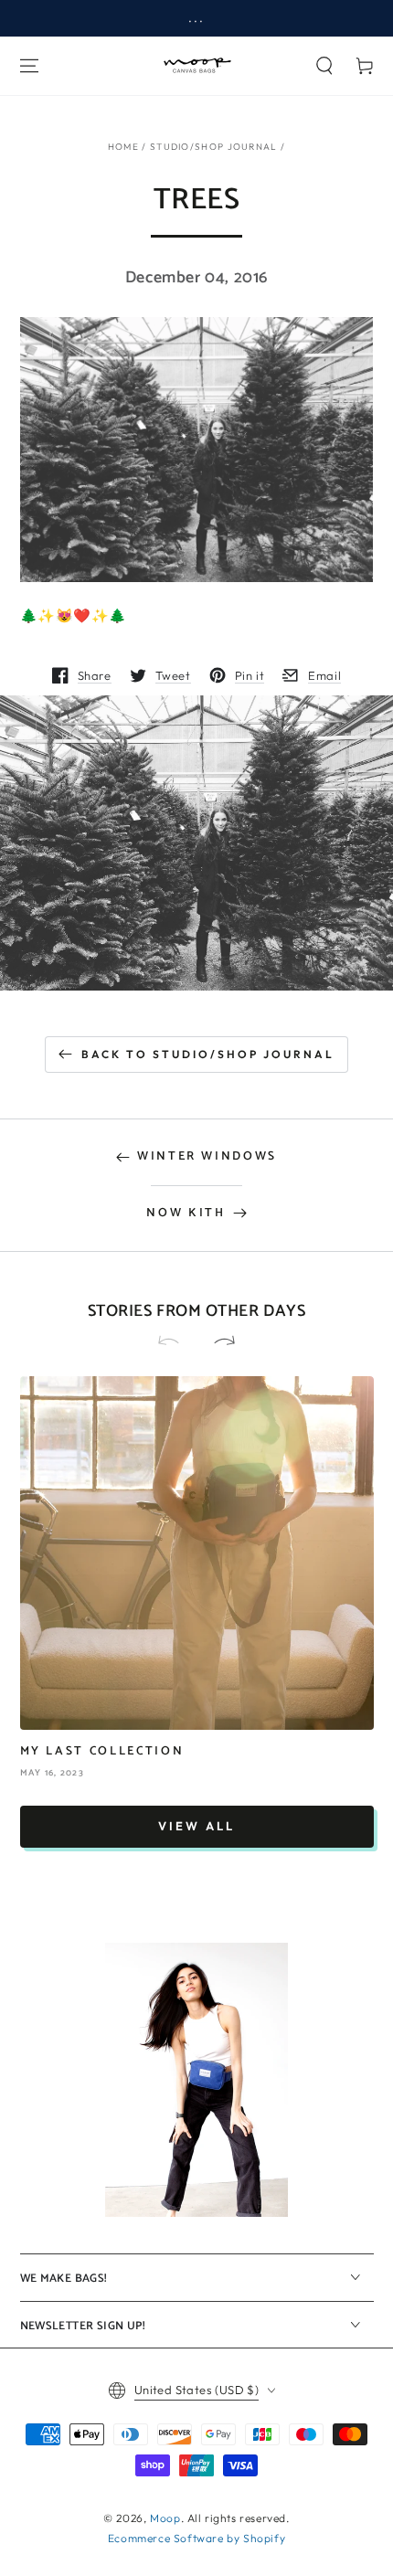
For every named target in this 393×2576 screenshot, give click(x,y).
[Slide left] (176, 1342)
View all (196, 1826)
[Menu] (29, 66)
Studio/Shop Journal (214, 147)
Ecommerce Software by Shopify (196, 2538)
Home (123, 147)
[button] (324, 66)
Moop (165, 2518)
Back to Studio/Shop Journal (208, 1054)
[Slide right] (217, 1342)
